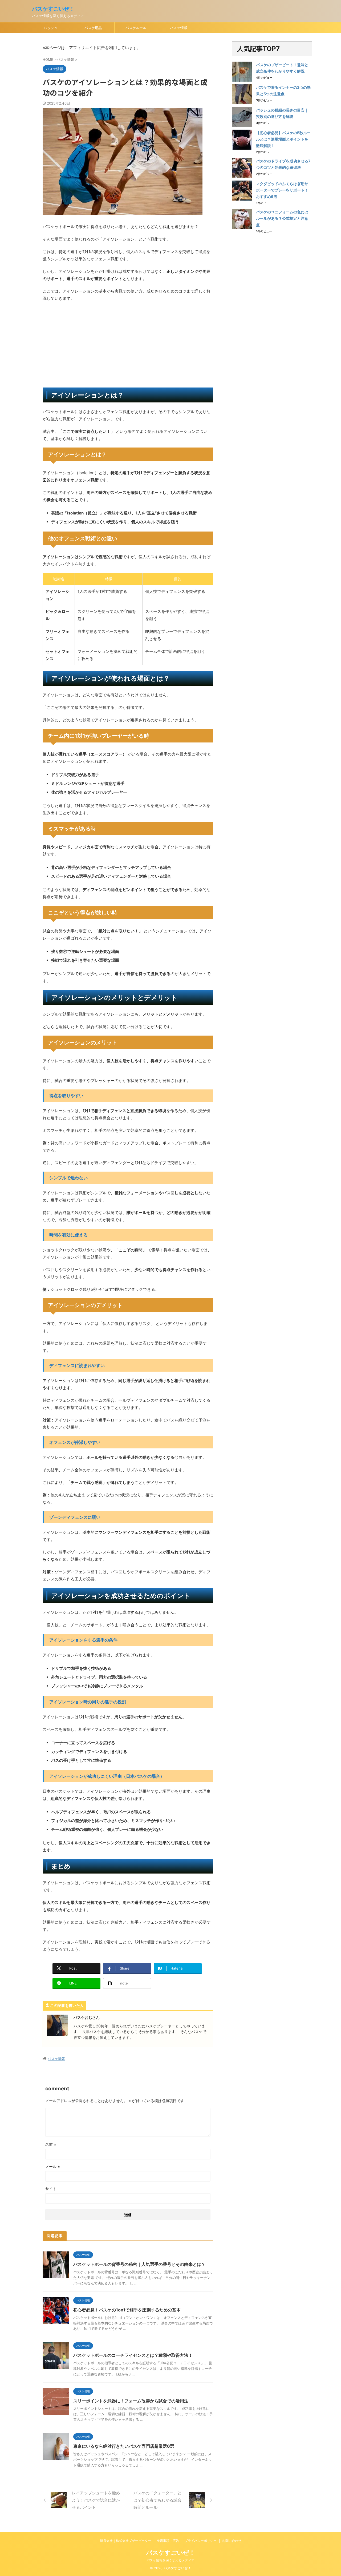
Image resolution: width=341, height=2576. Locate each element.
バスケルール (136, 28)
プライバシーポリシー (201, 2541)
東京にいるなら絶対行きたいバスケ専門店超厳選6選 (124, 2446)
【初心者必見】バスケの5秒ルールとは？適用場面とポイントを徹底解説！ (283, 139)
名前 (51, 2144)
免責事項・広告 (168, 2541)
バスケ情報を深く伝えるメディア (170, 2560)
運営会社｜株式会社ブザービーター (125, 2541)
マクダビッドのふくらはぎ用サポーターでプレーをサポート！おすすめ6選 (282, 190)
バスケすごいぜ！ (53, 9)
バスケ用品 (93, 28)
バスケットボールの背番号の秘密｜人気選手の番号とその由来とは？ (139, 2264)
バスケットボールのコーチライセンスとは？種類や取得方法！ (133, 2355)
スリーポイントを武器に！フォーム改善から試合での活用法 (131, 2401)
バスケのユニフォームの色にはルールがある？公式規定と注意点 (282, 218)
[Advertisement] (128, 345)
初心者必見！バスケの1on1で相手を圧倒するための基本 (127, 2310)
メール (53, 2166)
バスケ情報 (179, 28)
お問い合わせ (232, 2541)
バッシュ (51, 28)
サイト (51, 2189)
